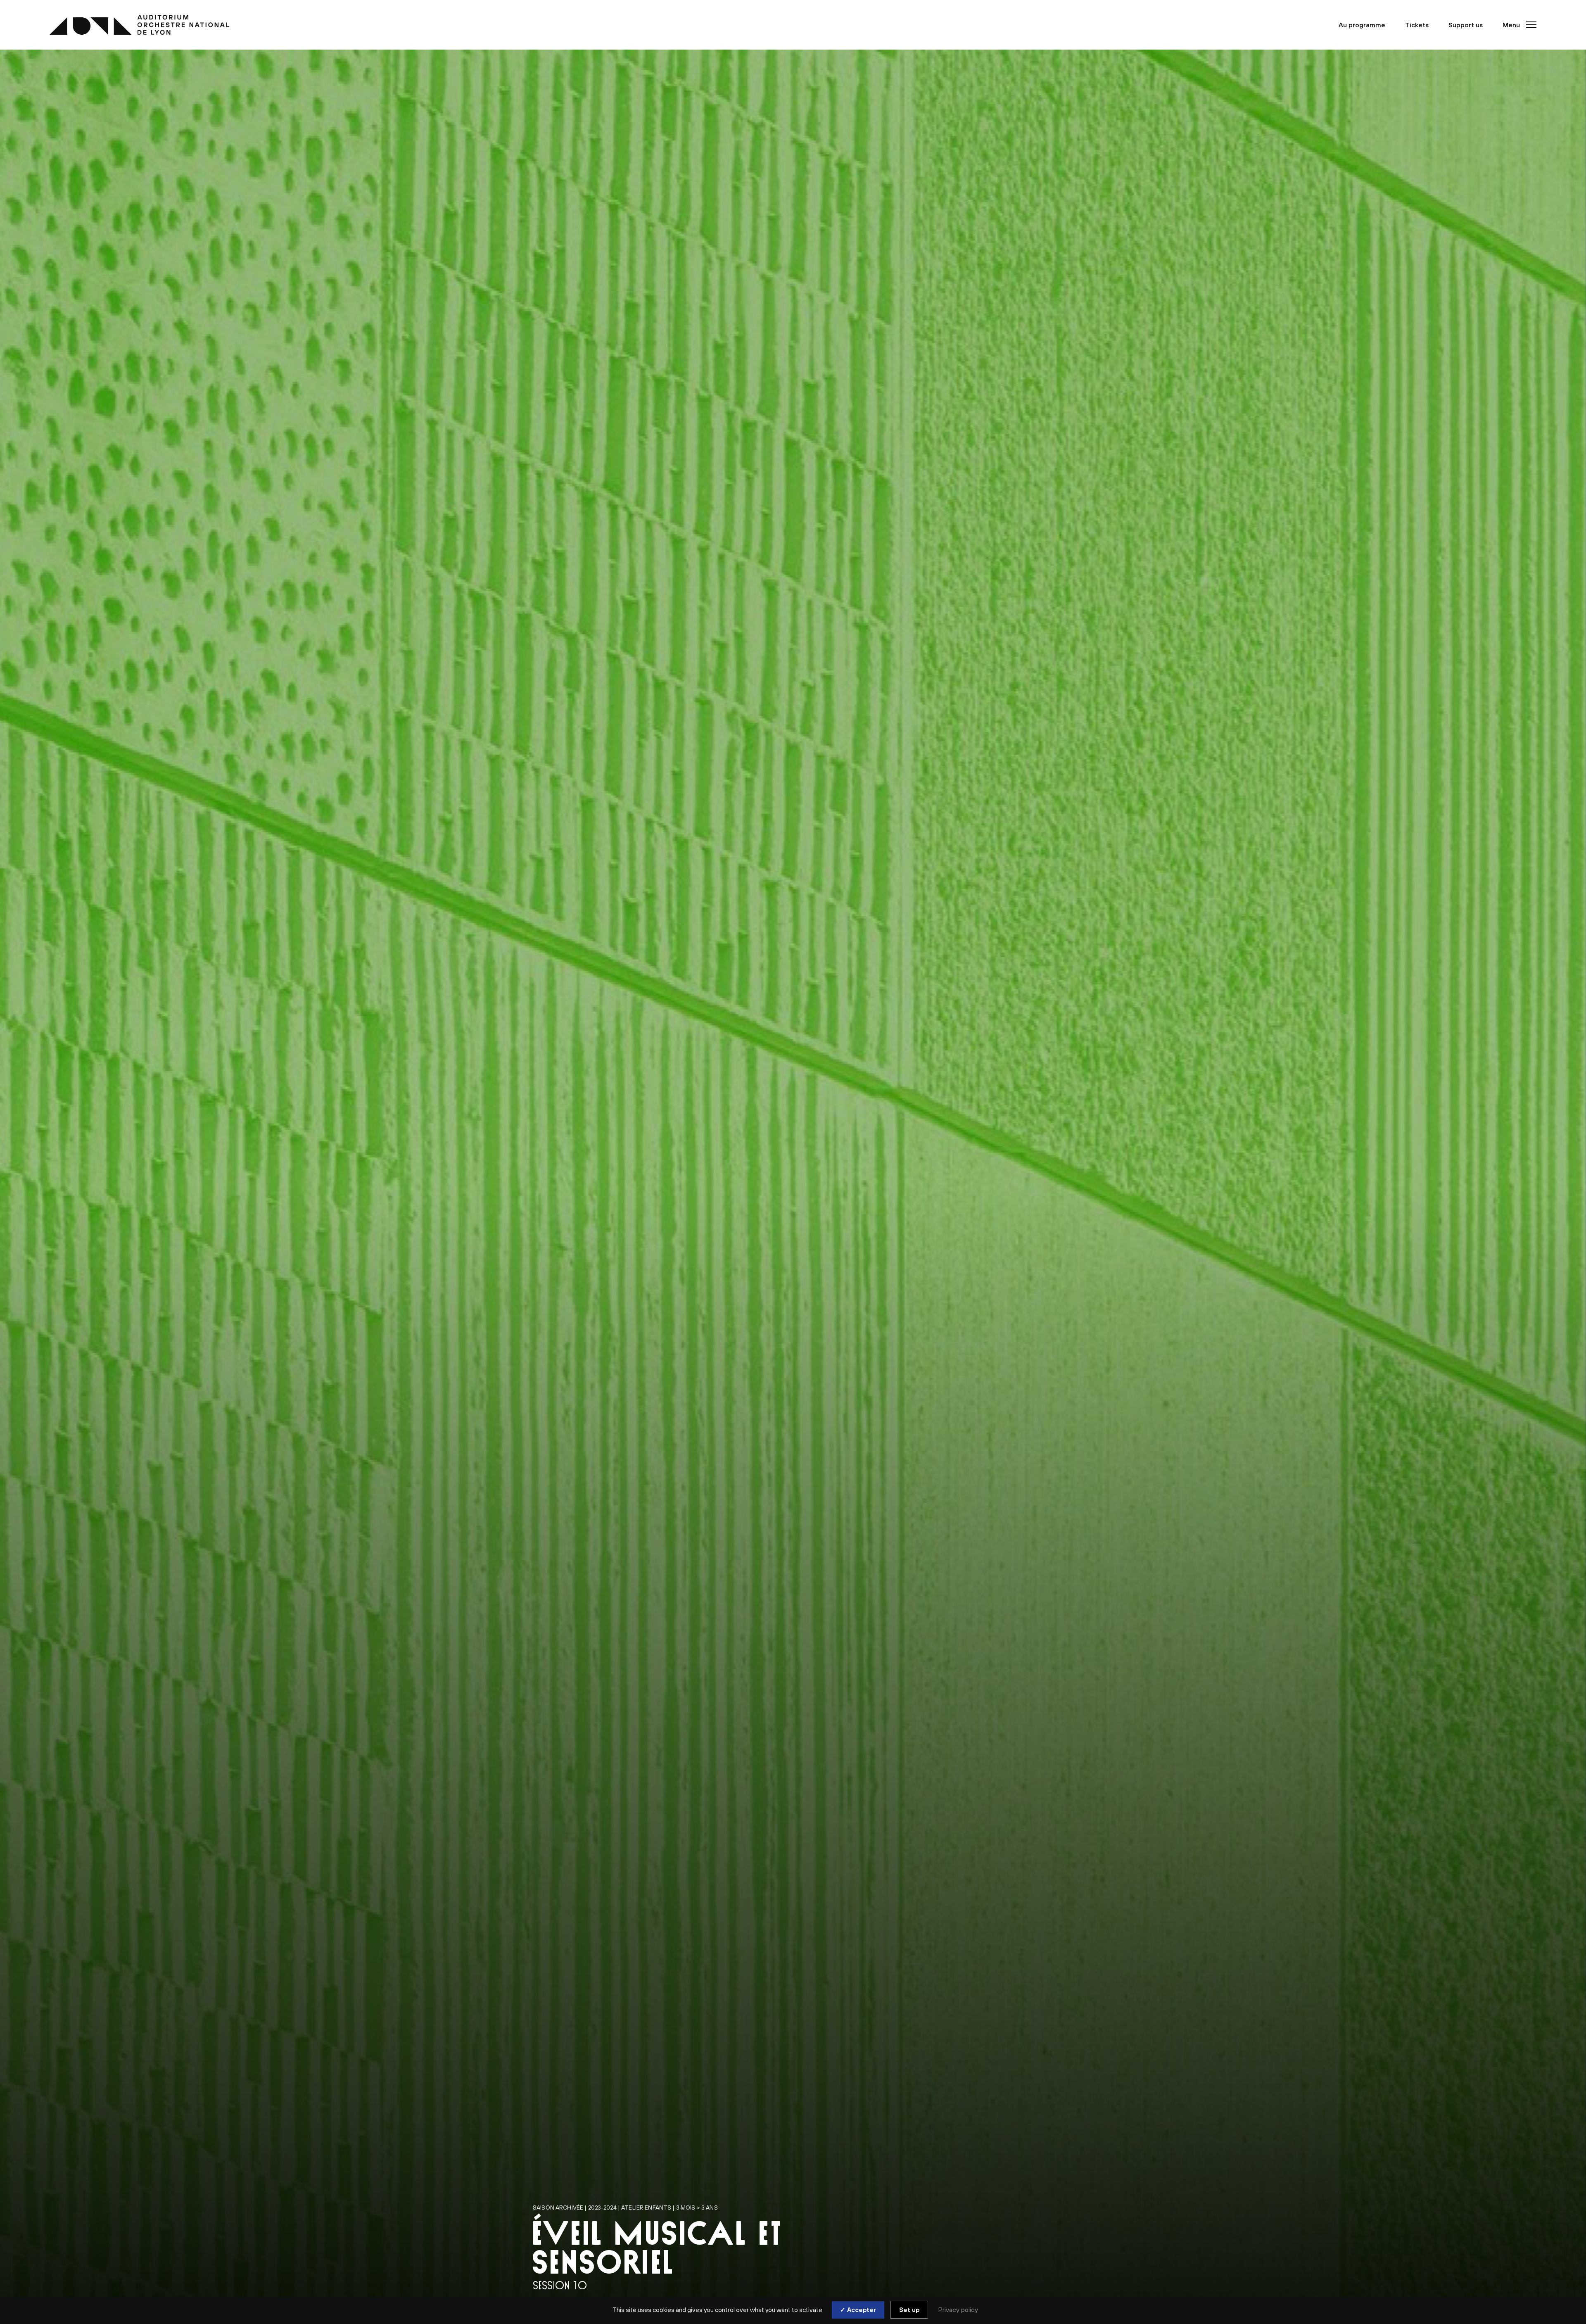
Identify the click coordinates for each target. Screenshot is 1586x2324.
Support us (1466, 25)
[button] (1517, 25)
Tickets (1417, 25)
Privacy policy (958, 2310)
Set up (909, 2310)
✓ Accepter (858, 2310)
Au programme (1362, 25)
